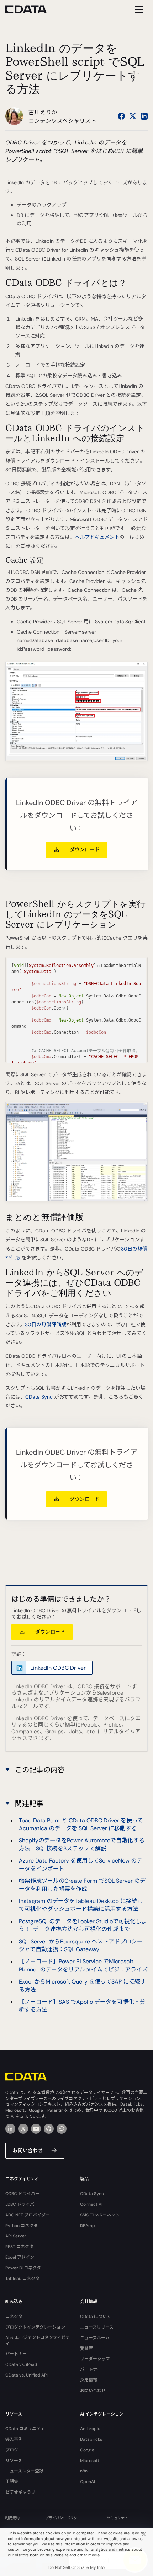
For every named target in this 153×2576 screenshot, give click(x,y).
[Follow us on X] (133, 116)
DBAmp (88, 2226)
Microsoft (90, 2461)
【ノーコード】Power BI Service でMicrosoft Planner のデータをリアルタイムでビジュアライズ (83, 1965)
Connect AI (91, 2204)
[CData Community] (62, 2129)
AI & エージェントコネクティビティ (38, 2340)
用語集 (12, 2482)
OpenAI (88, 2482)
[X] (23, 2129)
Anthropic (90, 2429)
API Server (16, 2236)
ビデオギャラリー (22, 2492)
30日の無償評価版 (46, 1324)
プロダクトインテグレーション (35, 2327)
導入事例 (14, 2439)
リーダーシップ (95, 2359)
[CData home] (31, 9)
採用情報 (89, 2380)
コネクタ (14, 2317)
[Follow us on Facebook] (121, 116)
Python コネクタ (22, 2226)
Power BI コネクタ (23, 2268)
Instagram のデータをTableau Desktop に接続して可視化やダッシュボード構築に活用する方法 (81, 1905)
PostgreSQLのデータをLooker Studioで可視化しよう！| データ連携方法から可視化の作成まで (83, 1925)
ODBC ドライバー (22, 2194)
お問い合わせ (28, 2150)
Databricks (91, 2439)
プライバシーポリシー (63, 2518)
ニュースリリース (97, 2327)
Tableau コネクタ (22, 2279)
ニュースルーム (95, 2338)
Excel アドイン (20, 2257)
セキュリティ (117, 2518)
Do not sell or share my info (76, 2567)
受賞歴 (86, 2348)
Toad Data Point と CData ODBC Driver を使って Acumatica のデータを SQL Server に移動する (81, 1824)
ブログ (12, 2450)
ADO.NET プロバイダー (28, 2215)
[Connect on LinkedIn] (144, 116)
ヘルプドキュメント (97, 537)
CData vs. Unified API (27, 2375)
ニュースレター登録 (24, 2471)
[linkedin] (10, 2129)
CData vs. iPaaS (21, 2364)
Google (87, 2450)
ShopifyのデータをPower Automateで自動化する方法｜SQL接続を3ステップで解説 (82, 1844)
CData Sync (39, 1397)
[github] (49, 2129)
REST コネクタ (19, 2247)
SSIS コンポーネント (100, 2215)
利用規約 (12, 2518)
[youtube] (36, 2129)
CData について (96, 2317)
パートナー (16, 2354)
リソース (14, 2461)
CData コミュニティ (25, 2429)
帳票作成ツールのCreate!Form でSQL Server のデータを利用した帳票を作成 (82, 1885)
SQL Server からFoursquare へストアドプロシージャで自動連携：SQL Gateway (81, 1945)
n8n (84, 2471)
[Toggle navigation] (138, 9)
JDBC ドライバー (22, 2204)
